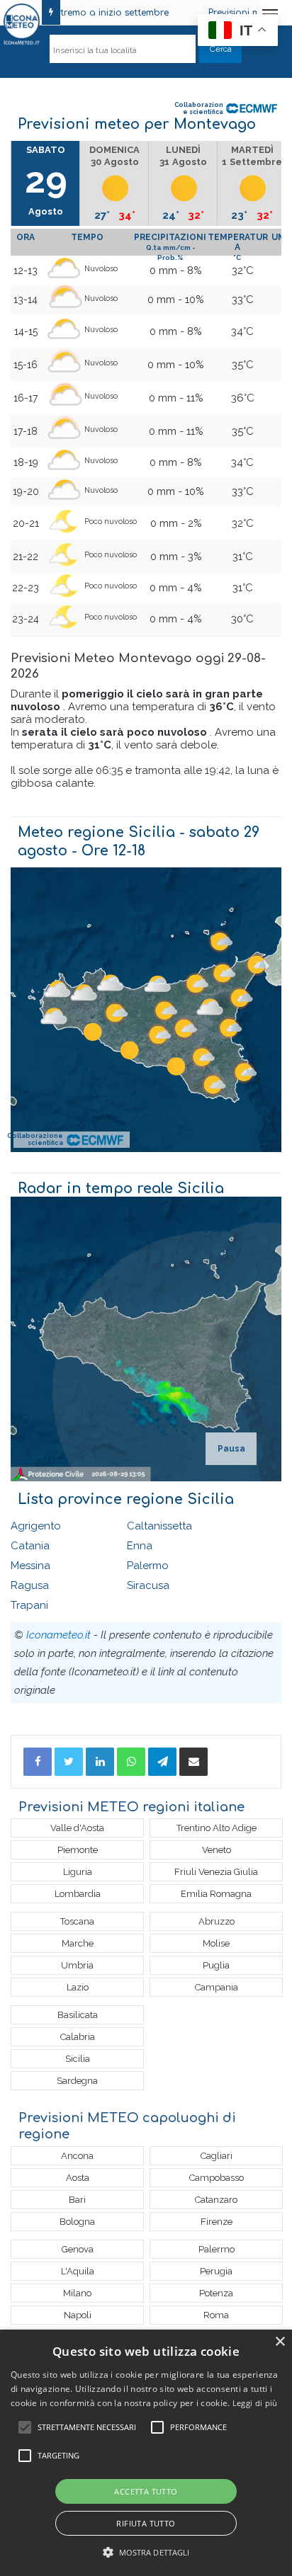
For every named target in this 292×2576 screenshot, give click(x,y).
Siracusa (148, 1585)
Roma (216, 2315)
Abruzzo (217, 1921)
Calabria (78, 2037)
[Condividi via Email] (193, 1762)
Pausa (231, 1449)
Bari (77, 2200)
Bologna (77, 2222)
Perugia (216, 2271)
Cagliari (217, 2156)
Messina (30, 1566)
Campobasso (217, 2178)
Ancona (77, 2156)
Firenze (217, 2222)
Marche (78, 1943)
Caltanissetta (159, 1526)
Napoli (78, 2315)
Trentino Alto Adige (217, 1828)
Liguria (78, 1872)
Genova (78, 2249)
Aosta (78, 2178)
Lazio (78, 1987)
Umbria (77, 1965)
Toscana (77, 1921)
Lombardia (78, 1894)
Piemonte (78, 1850)
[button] (146, 2552)
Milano (77, 2293)
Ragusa (30, 1585)
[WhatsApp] (131, 1762)
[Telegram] (162, 1762)
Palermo (148, 1566)
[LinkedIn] (100, 1762)
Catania (30, 1546)
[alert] (146, 2453)
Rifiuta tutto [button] (146, 2523)
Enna (140, 1546)
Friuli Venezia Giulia (216, 1872)
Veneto (217, 1850)
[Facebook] (38, 1762)
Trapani (29, 1605)
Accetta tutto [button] (146, 2491)
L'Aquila (78, 2271)
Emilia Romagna (216, 1894)
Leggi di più (255, 2403)
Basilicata (78, 2015)
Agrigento (36, 1526)
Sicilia (78, 2059)
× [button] (280, 2342)
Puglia (216, 1965)
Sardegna (77, 2081)
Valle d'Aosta (77, 1828)
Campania (217, 1987)
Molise (216, 1943)
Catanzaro (216, 2200)
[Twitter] (69, 1762)
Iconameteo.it (58, 1635)
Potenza (216, 2293)
